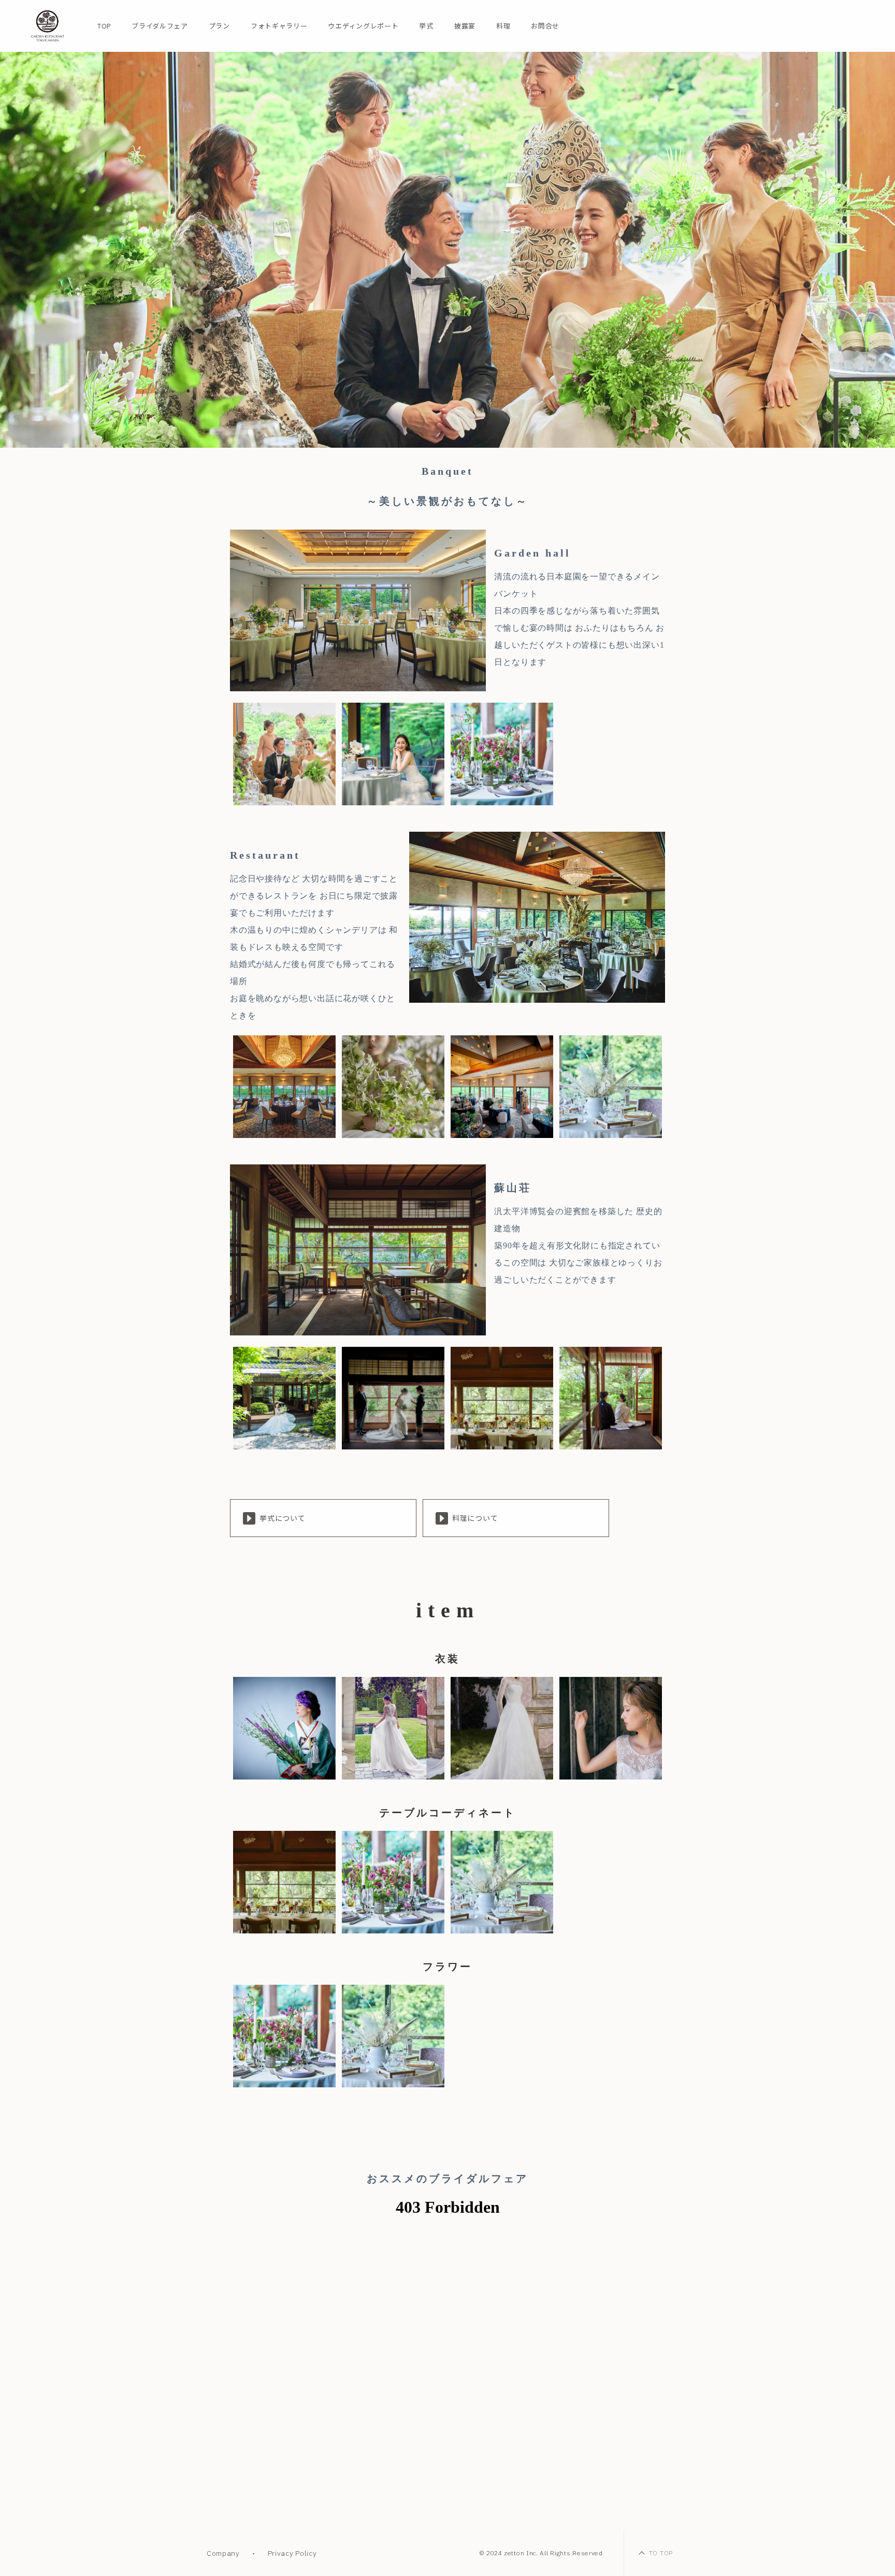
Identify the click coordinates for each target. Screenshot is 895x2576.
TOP (104, 26)
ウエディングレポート (363, 26)
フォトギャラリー (279, 26)
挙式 (426, 26)
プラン (219, 26)
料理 (503, 26)
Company (223, 2553)
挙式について (283, 1518)
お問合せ (545, 26)
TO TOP (661, 2553)
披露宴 (465, 26)
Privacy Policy (292, 2553)
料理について (475, 1518)
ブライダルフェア (160, 26)
